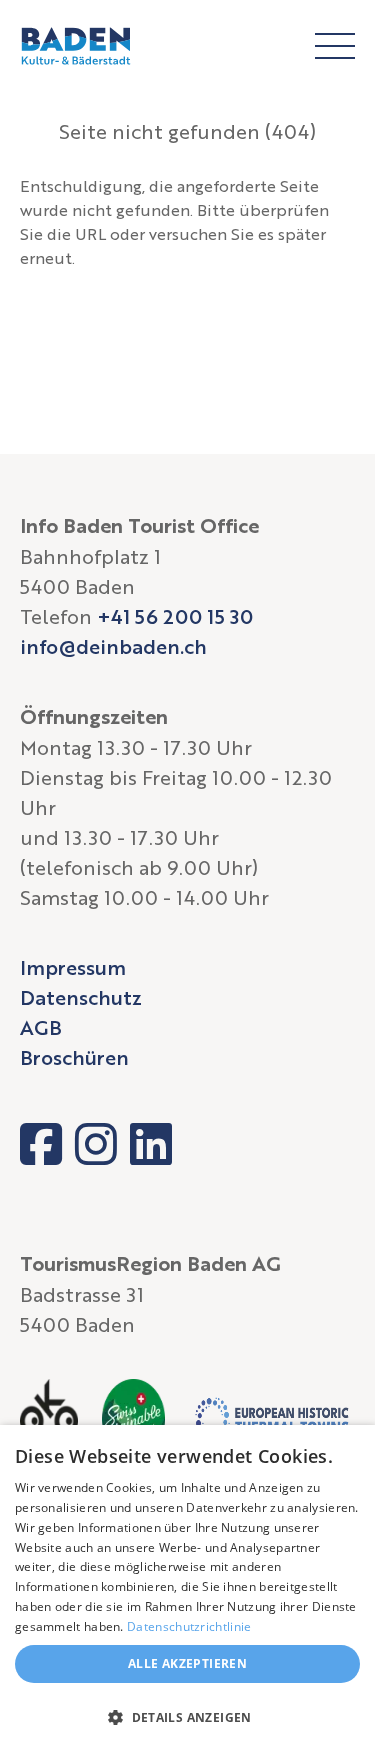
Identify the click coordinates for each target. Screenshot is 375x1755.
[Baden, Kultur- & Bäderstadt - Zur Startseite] (76, 46)
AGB (41, 1027)
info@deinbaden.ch (113, 646)
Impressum (73, 967)
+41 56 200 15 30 (175, 616)
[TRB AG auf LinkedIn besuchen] (151, 1144)
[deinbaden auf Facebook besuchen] (41, 1144)
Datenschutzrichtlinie (189, 1626)
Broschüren (74, 1057)
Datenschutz (81, 997)
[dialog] (187, 1590)
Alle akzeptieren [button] (187, 1663)
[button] (187, 1718)
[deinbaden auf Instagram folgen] (96, 1144)
